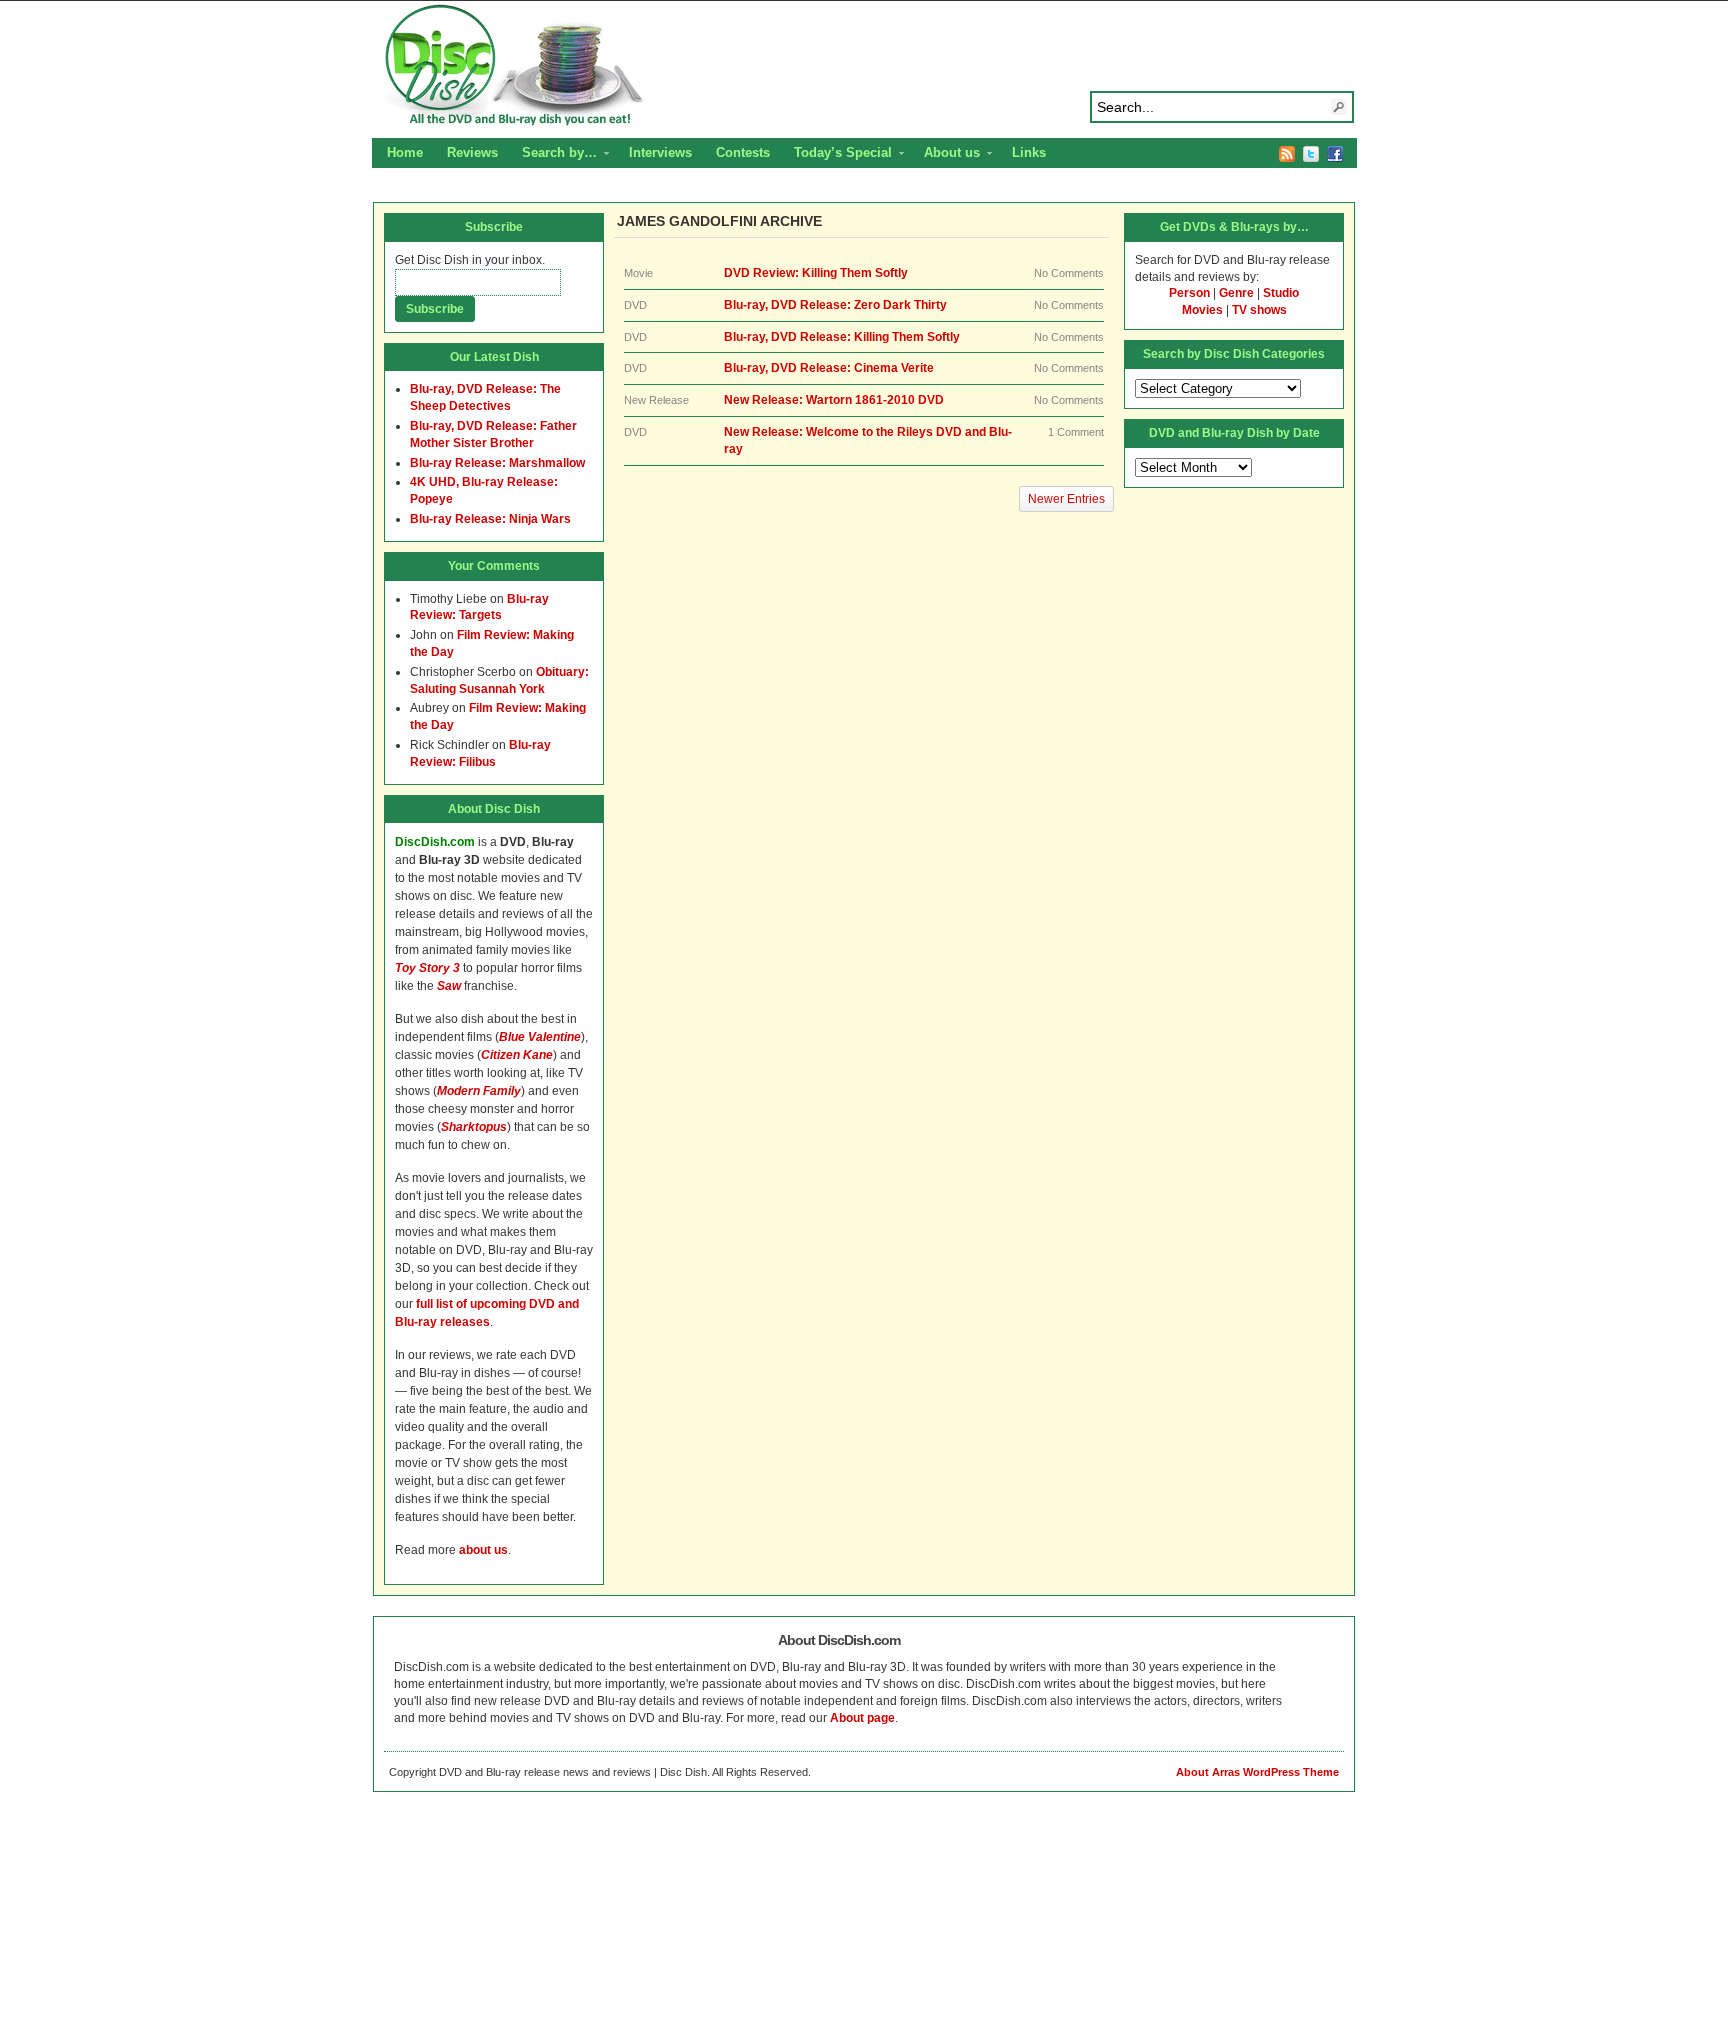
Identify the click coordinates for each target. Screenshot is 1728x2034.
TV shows (1259, 310)
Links (1029, 152)
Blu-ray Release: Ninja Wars (490, 519)
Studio (1281, 293)
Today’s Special (837, 155)
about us (483, 1550)
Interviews (660, 152)
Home (405, 152)
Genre (1236, 293)
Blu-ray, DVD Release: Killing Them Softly (842, 337)
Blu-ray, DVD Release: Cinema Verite (829, 368)
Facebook (1335, 154)
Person (1189, 293)
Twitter (1311, 154)
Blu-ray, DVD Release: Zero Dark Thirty (835, 305)
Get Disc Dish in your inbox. (470, 260)
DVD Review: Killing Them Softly (816, 273)
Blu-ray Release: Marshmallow (497, 463)
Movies (1202, 310)
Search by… (553, 155)
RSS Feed (1287, 154)
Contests (743, 152)
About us (946, 155)
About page (862, 1718)
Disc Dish (864, 66)
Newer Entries (1066, 499)
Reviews (472, 152)
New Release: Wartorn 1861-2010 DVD (834, 400)
